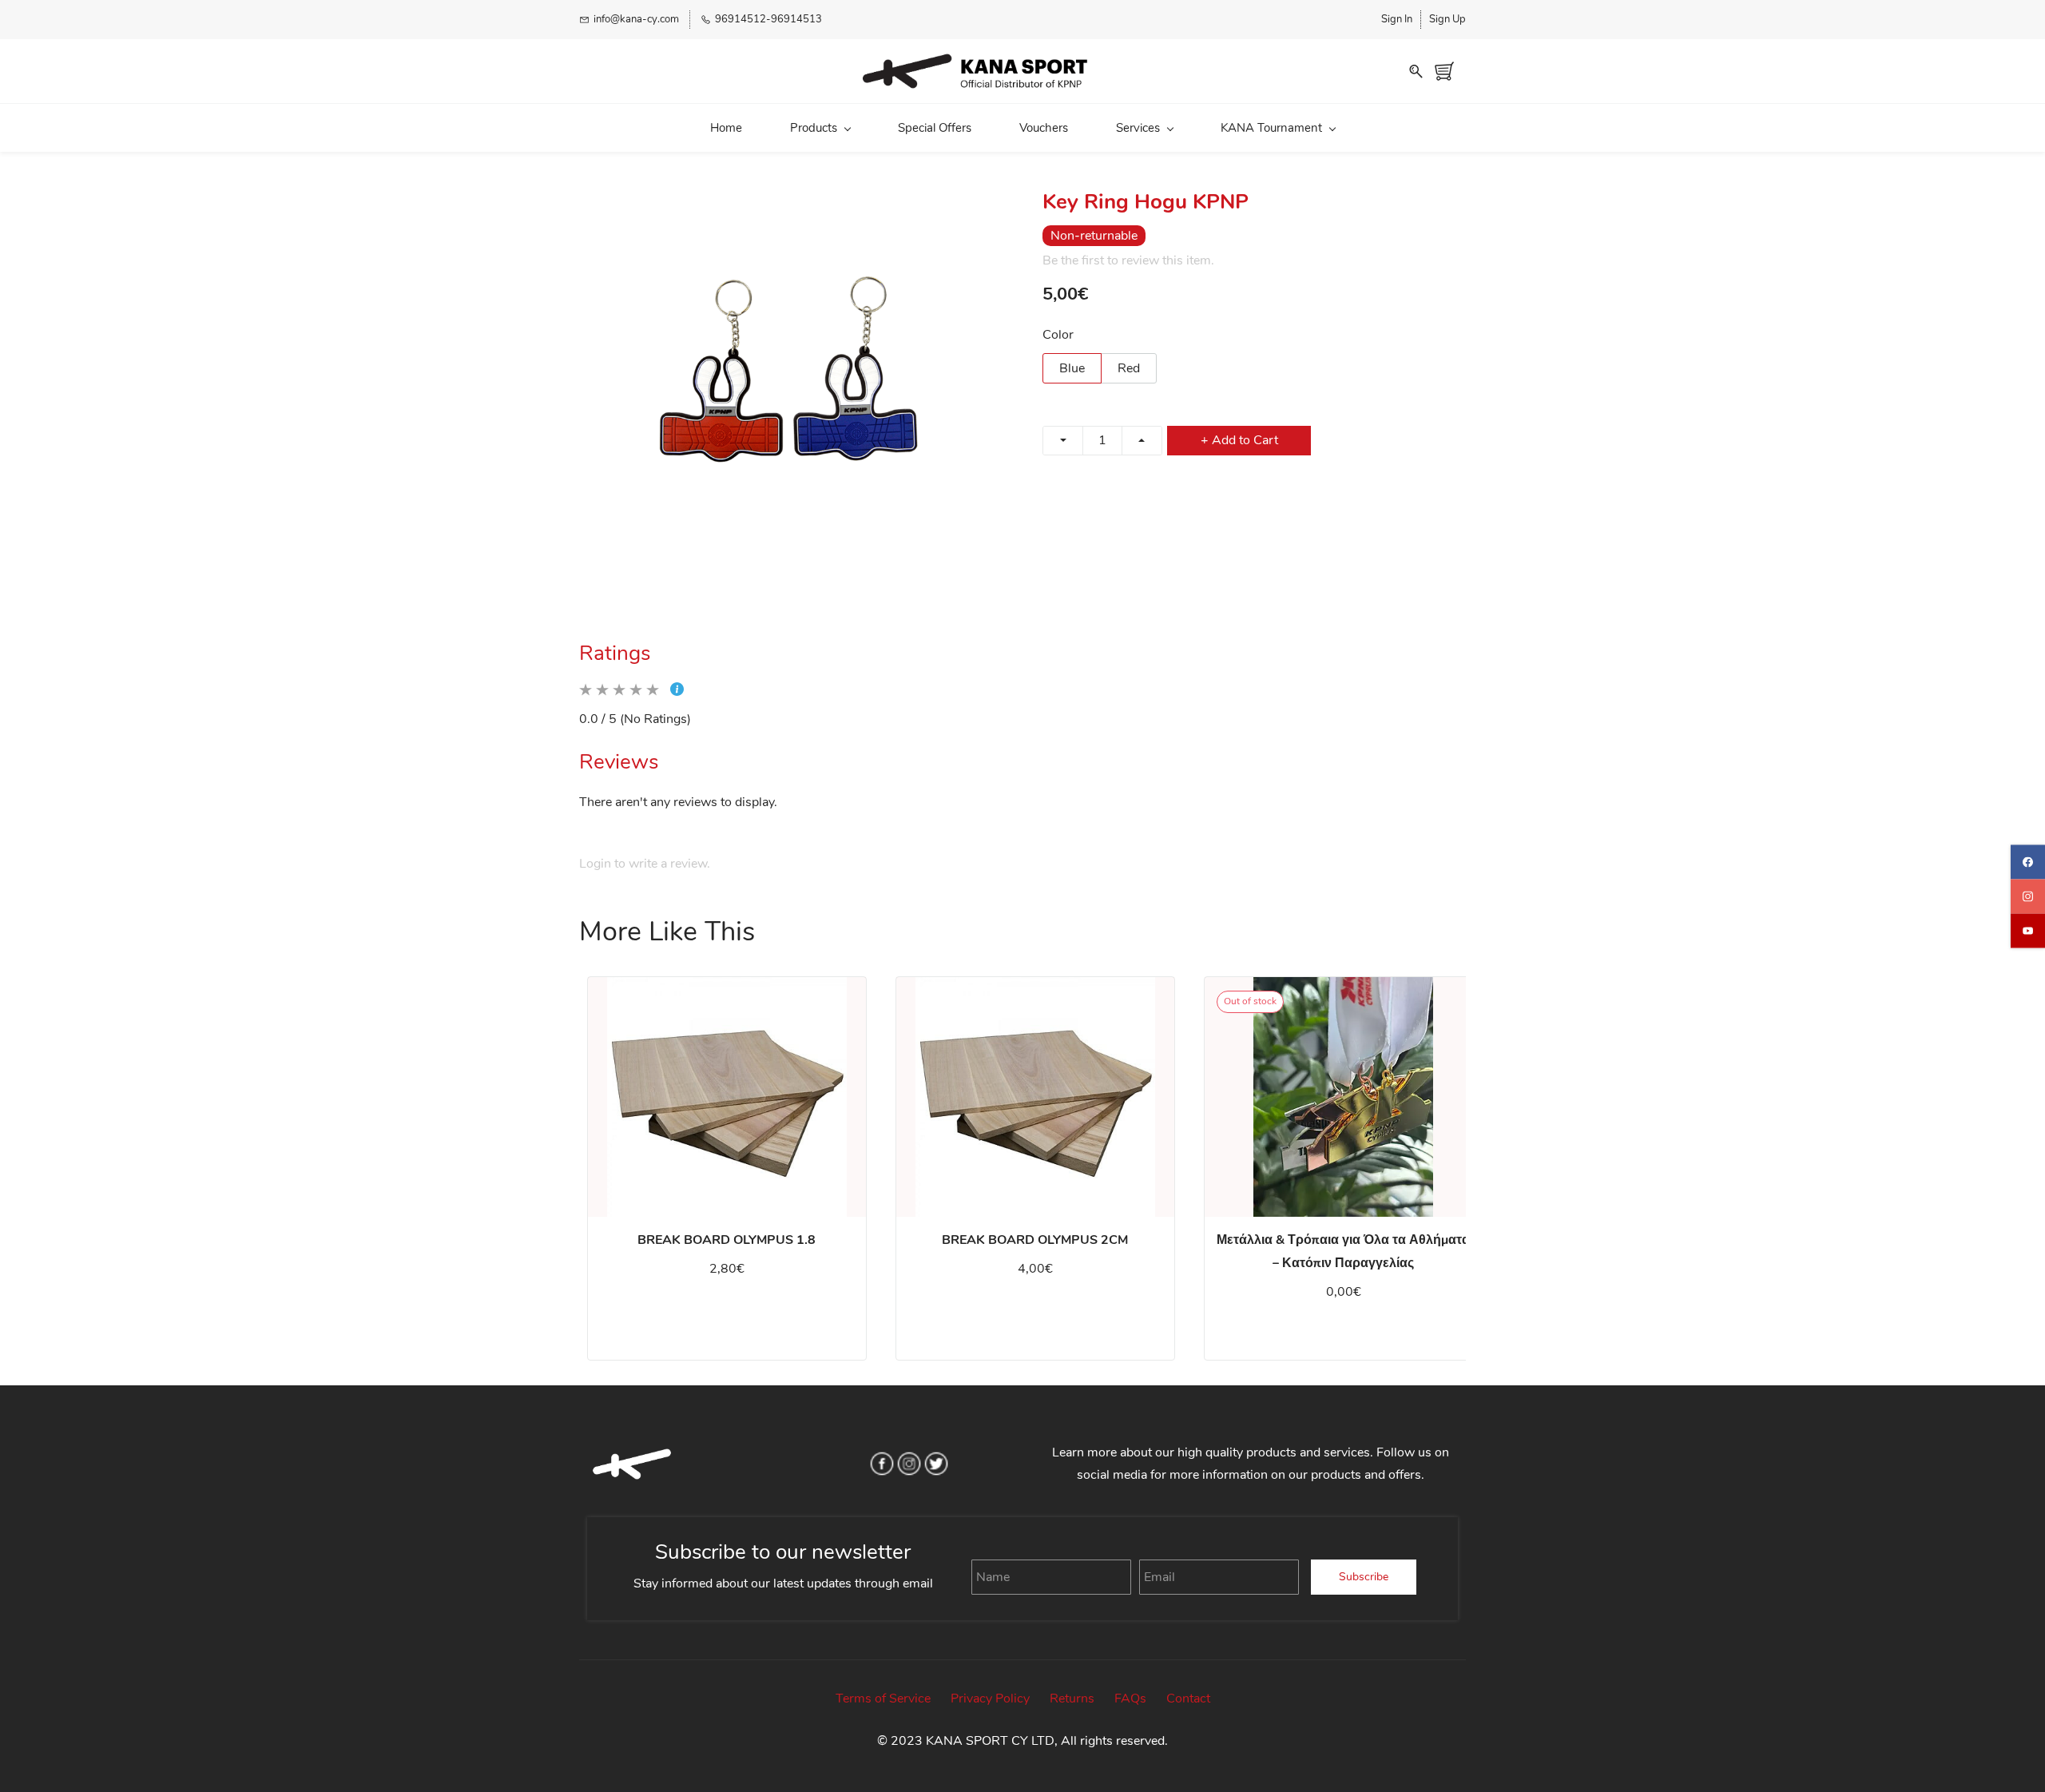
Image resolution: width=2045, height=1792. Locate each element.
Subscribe (1364, 1577)
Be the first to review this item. (1128, 260)
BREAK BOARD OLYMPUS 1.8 (727, 1240)
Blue (1072, 368)
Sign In (1397, 19)
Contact (1188, 1699)
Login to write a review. (645, 864)
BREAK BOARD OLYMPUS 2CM (1035, 1240)
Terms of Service (883, 1699)
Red (1129, 368)
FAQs (1130, 1699)
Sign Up (1447, 19)
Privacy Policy (990, 1699)
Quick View (727, 1129)
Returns (1072, 1699)
